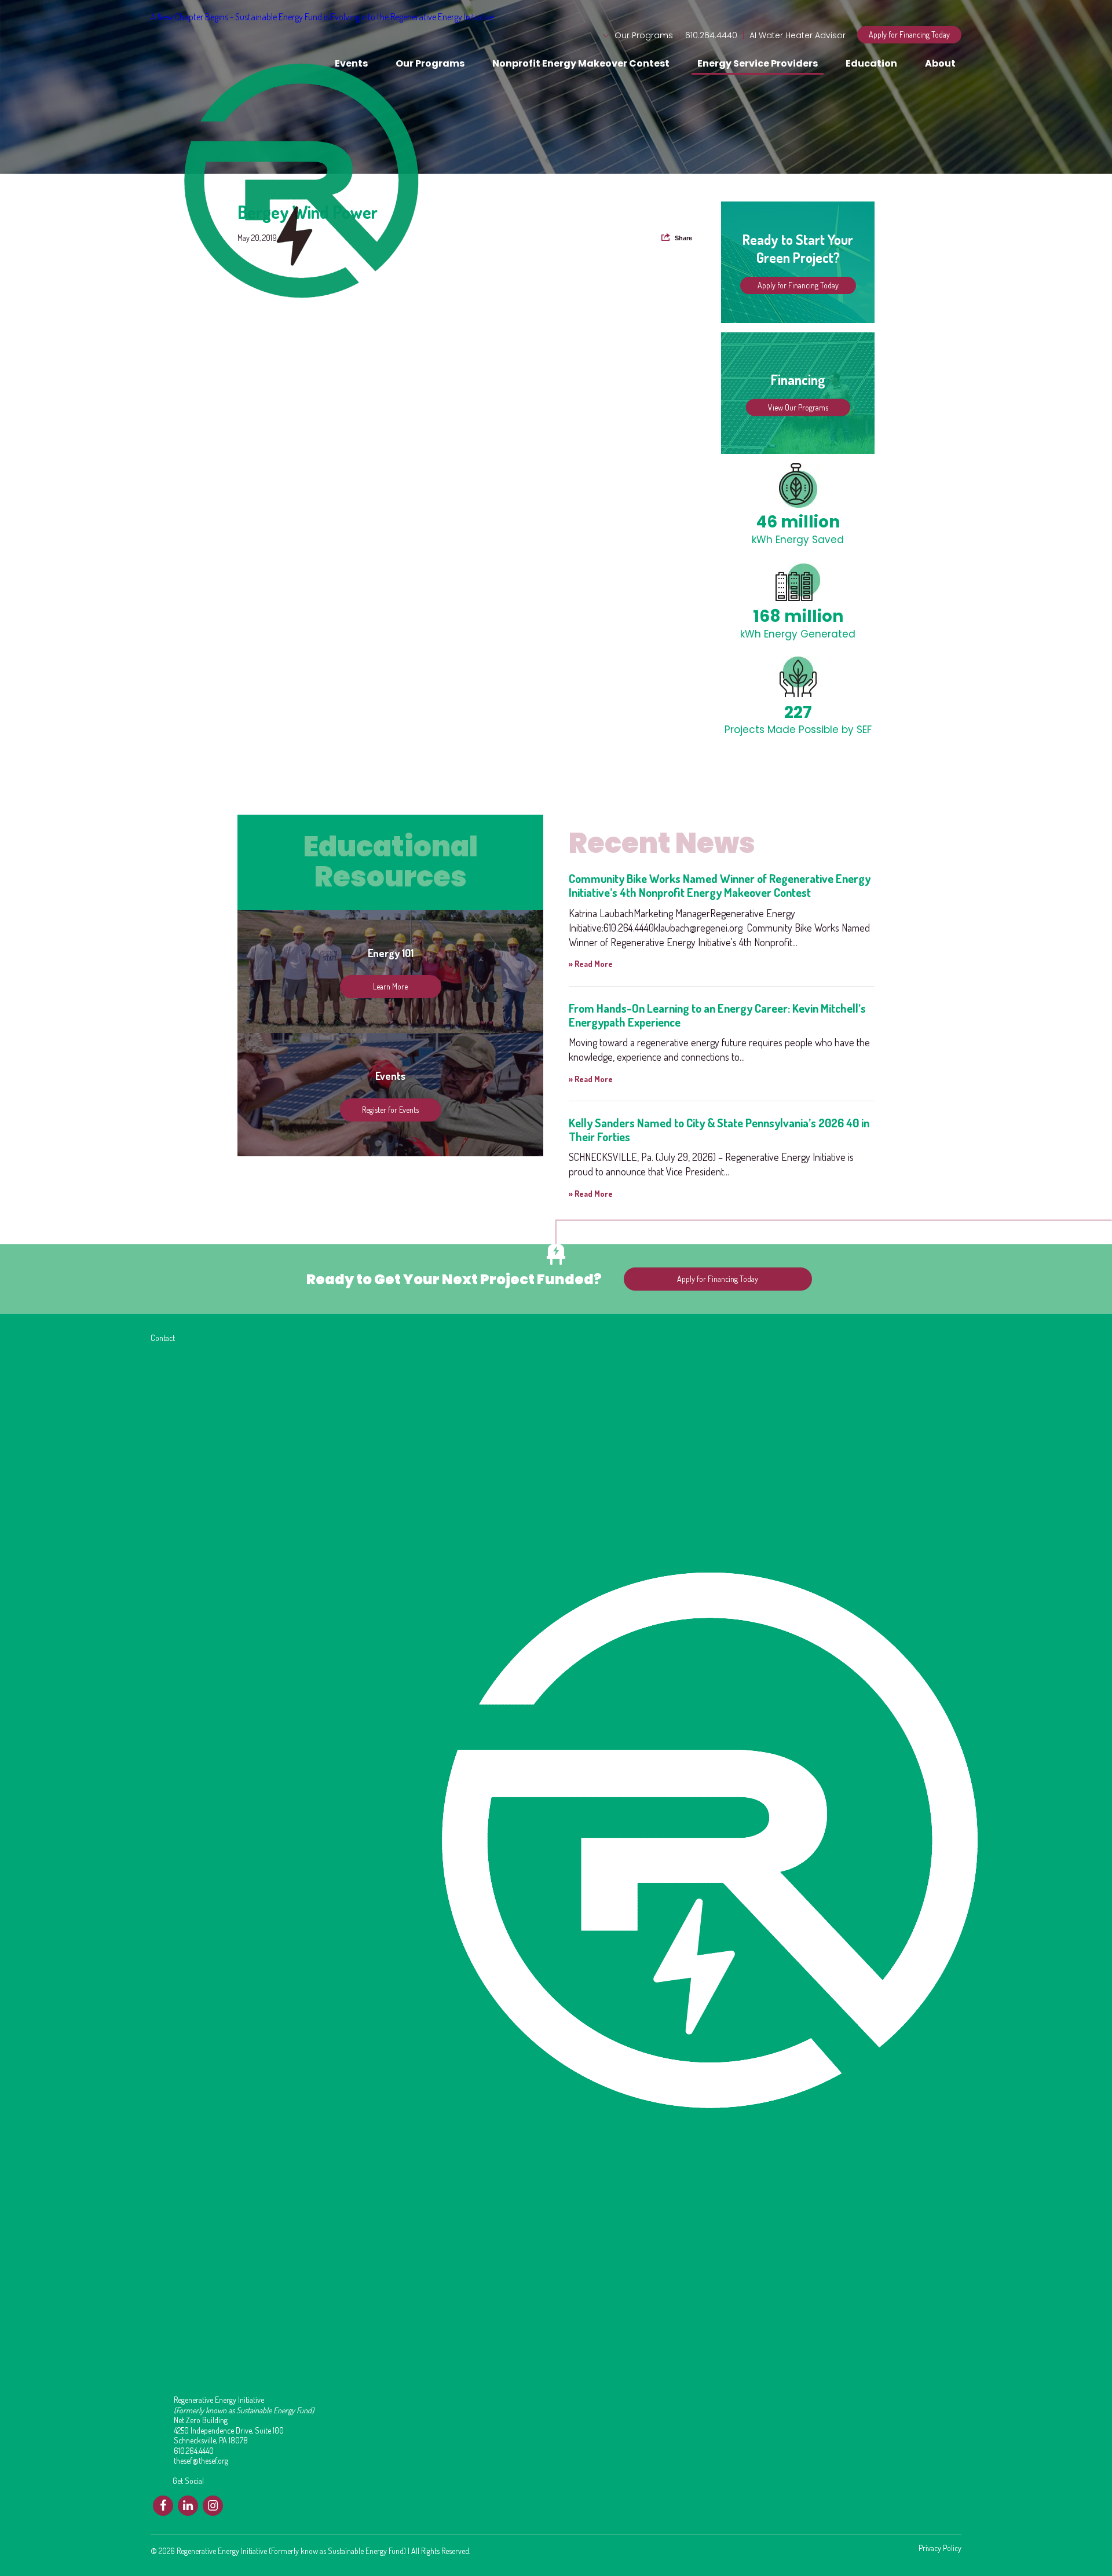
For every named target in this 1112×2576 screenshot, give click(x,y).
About (940, 63)
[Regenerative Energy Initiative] (196, 47)
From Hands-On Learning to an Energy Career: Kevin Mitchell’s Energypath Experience (717, 1015)
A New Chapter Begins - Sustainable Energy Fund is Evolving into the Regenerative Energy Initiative (322, 17)
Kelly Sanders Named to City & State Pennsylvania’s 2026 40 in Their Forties (719, 1130)
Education (871, 63)
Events (351, 63)
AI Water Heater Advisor (798, 35)
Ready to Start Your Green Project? (798, 248)
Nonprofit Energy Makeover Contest (581, 63)
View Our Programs (798, 407)
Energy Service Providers (758, 63)
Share (683, 238)
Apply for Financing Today (909, 34)
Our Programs (644, 35)
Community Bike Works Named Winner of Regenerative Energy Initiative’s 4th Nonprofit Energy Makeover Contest (720, 885)
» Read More (591, 964)
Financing (798, 380)
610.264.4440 (711, 35)
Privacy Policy (940, 2548)
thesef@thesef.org (201, 2460)
